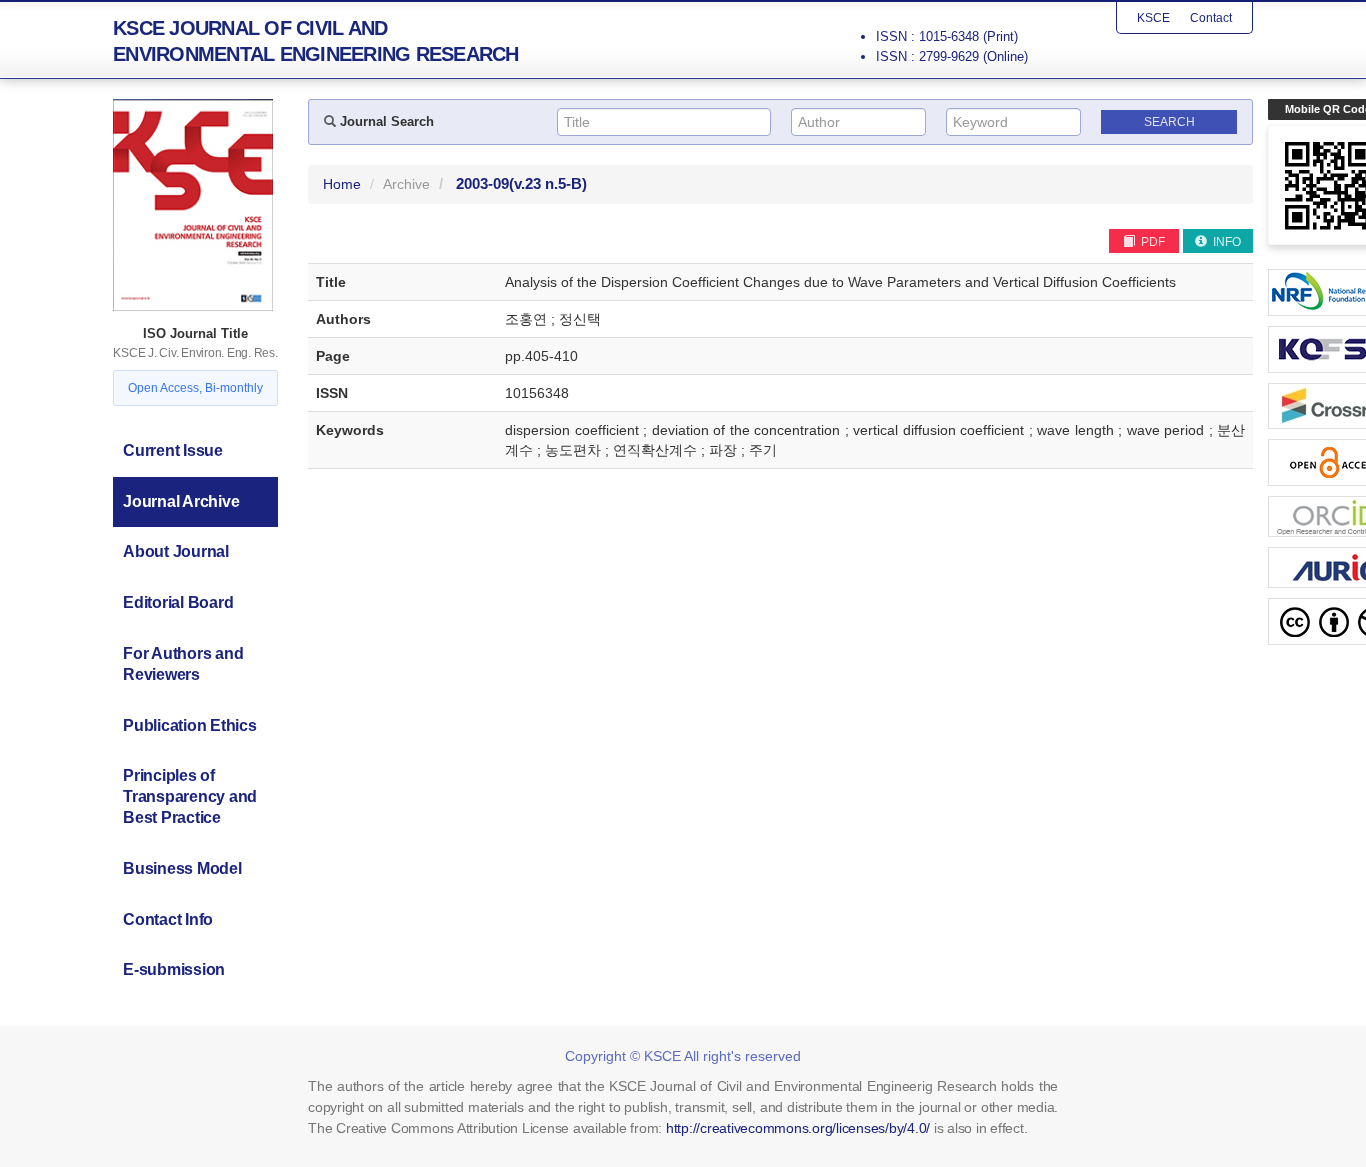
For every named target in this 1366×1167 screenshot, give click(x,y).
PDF (1151, 242)
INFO (1225, 242)
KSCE (1153, 18)
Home (342, 184)
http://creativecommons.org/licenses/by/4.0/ (798, 1128)
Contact (1211, 18)
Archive (406, 184)
